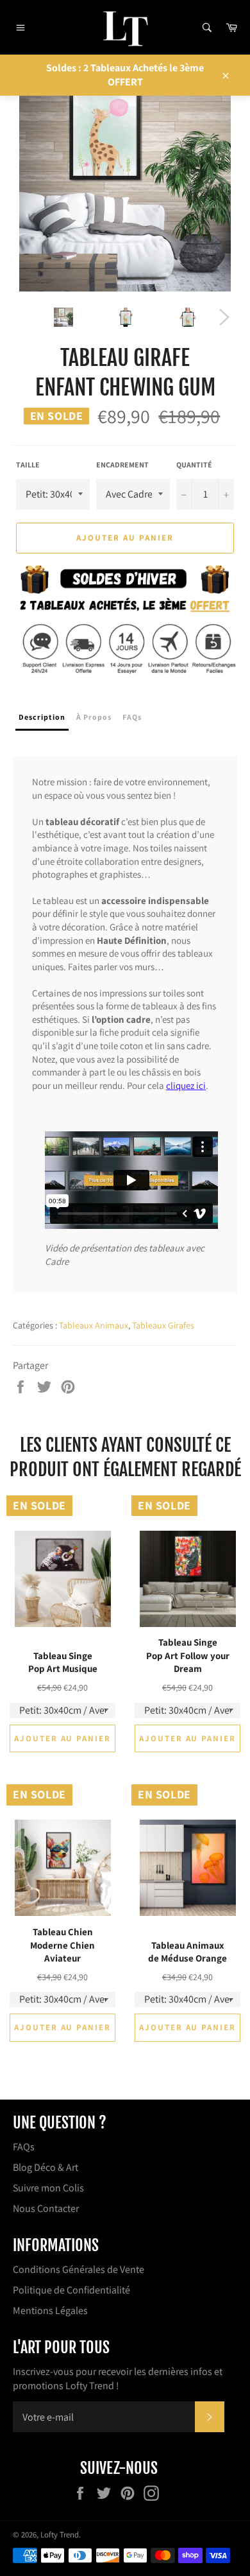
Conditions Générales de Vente (79, 2269)
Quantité (194, 465)
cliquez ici (186, 1085)
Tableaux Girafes (163, 1325)
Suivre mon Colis (48, 2188)
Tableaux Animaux (94, 1325)
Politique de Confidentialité (71, 2290)
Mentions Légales (50, 2311)
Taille (28, 465)
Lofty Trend (60, 2535)
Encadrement (122, 465)
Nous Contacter (46, 2208)
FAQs (24, 2147)
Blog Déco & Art (46, 2167)
